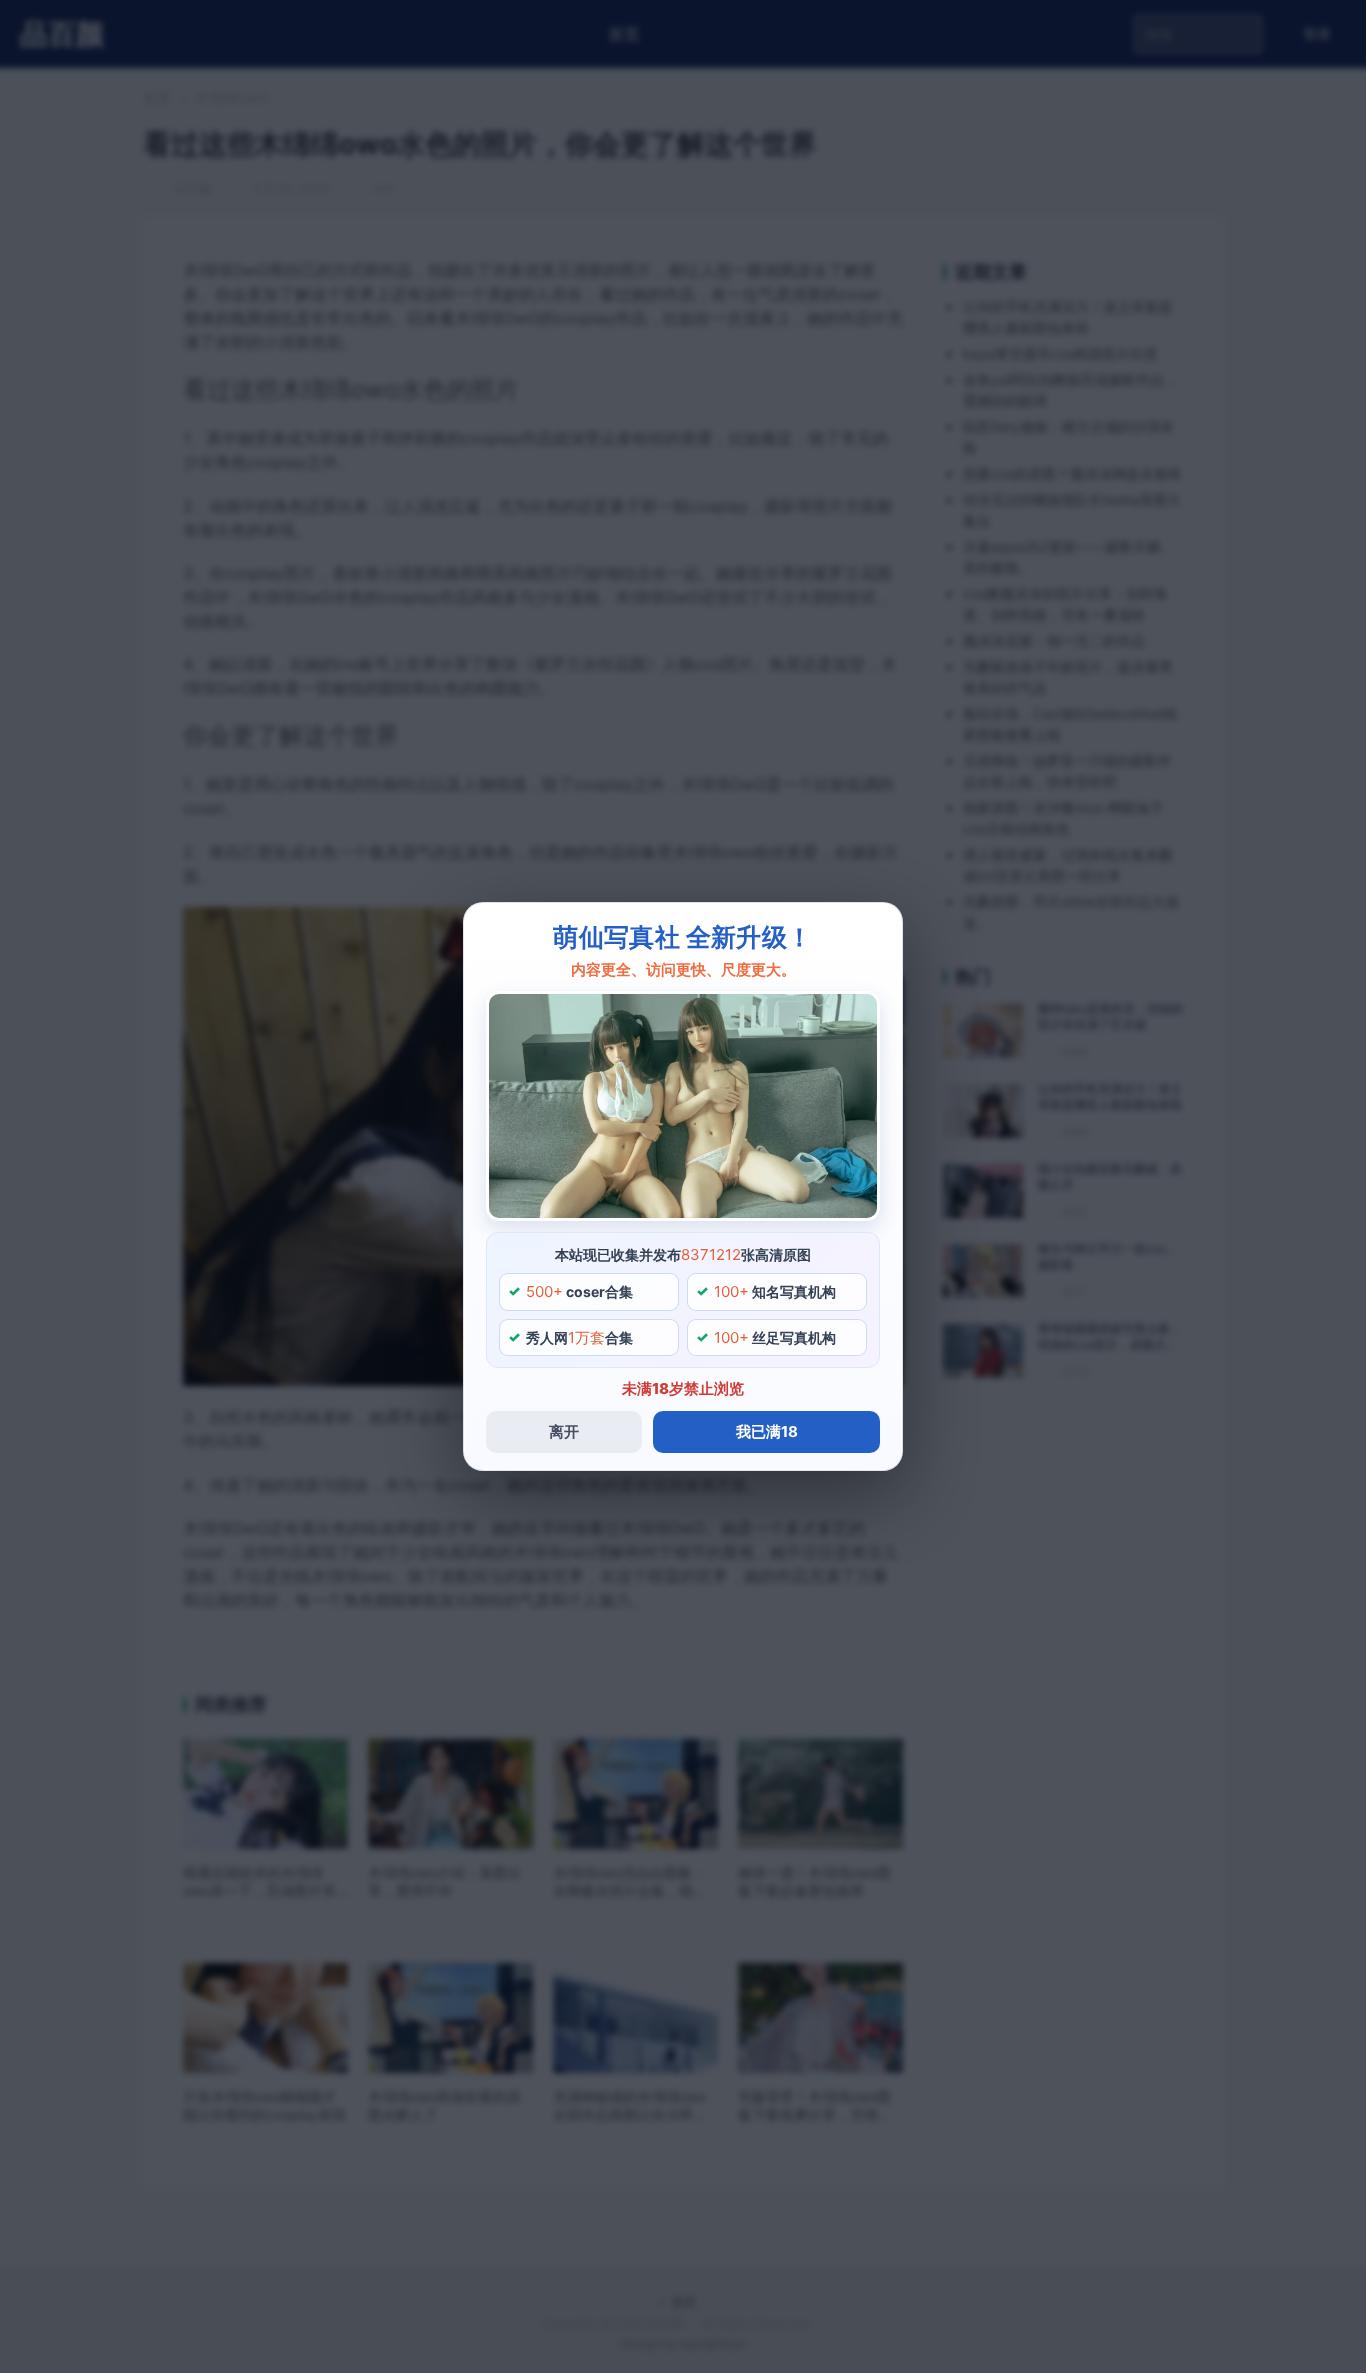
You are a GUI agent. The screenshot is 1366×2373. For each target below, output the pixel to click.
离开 (564, 1431)
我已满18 (767, 1431)
